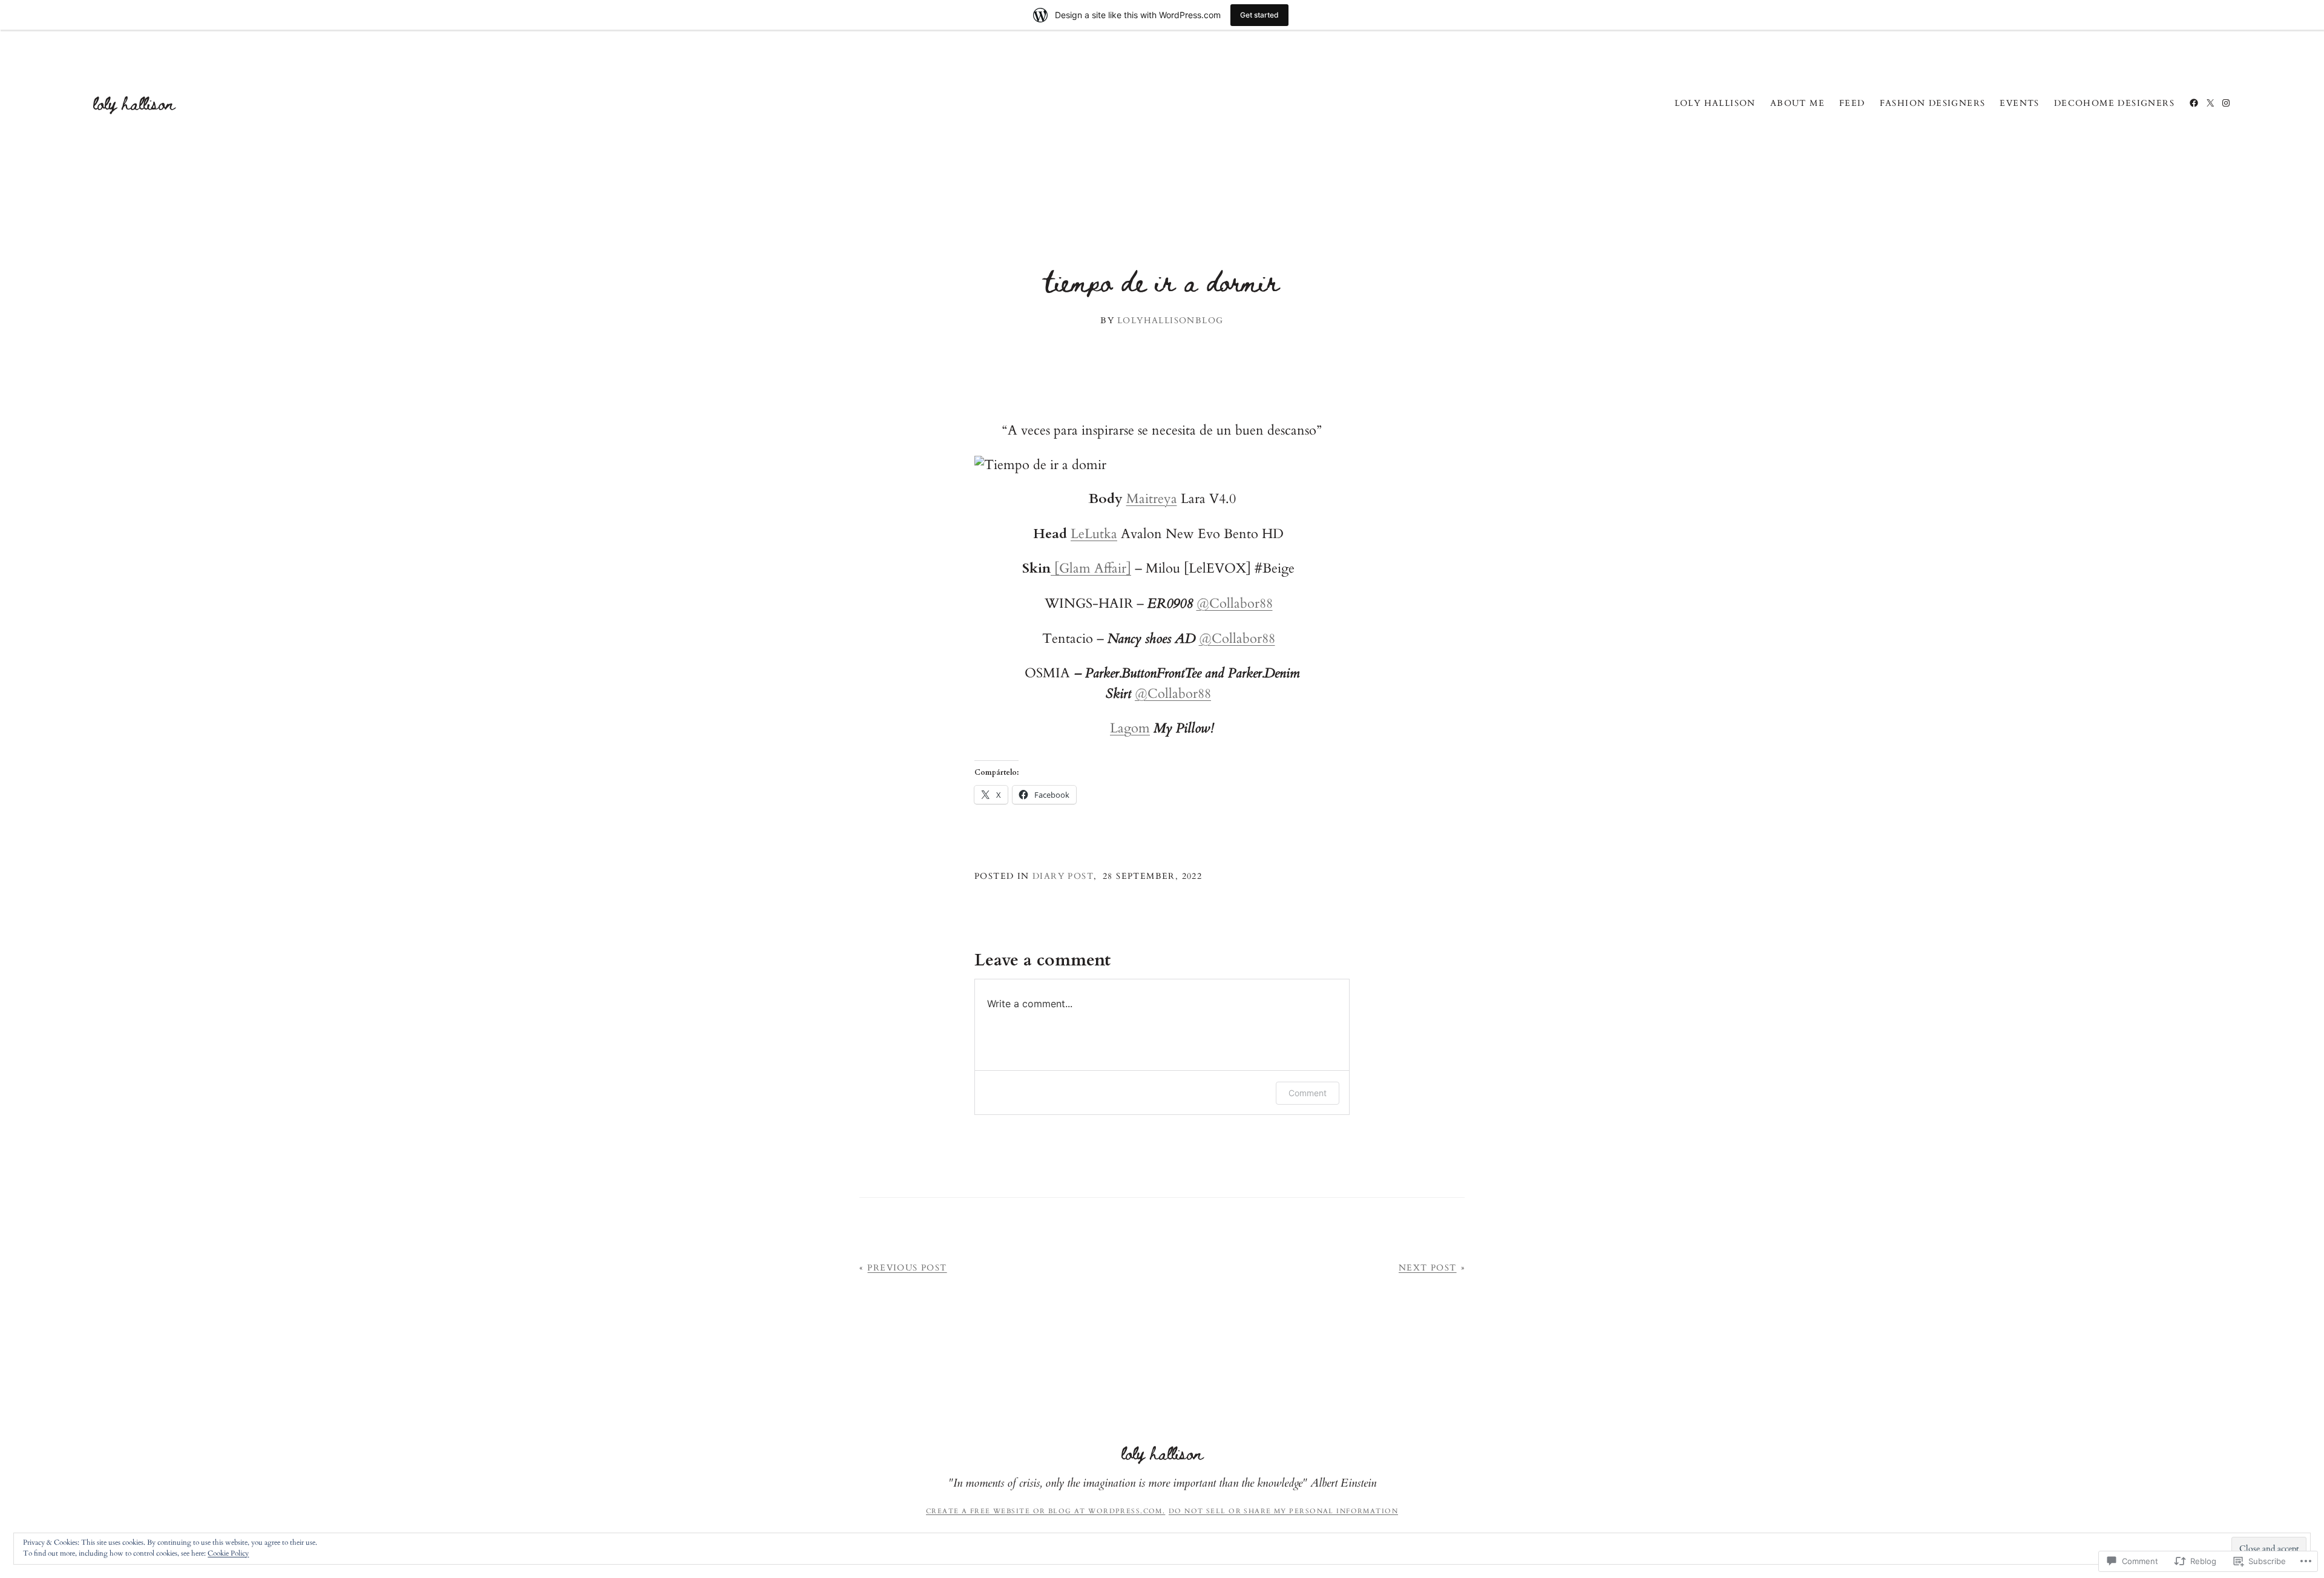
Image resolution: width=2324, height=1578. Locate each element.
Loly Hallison (134, 103)
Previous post (907, 1268)
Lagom (1130, 728)
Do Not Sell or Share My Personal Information (1283, 1511)
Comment (1308, 1093)
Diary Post (1063, 876)
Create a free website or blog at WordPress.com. (1045, 1511)
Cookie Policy (228, 1553)
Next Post (1428, 1268)
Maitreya (1152, 499)
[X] (2210, 103)
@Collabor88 (1235, 603)
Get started (1259, 15)
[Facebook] (2194, 103)
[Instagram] (2226, 103)
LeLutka (1094, 534)
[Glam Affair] (1091, 568)
